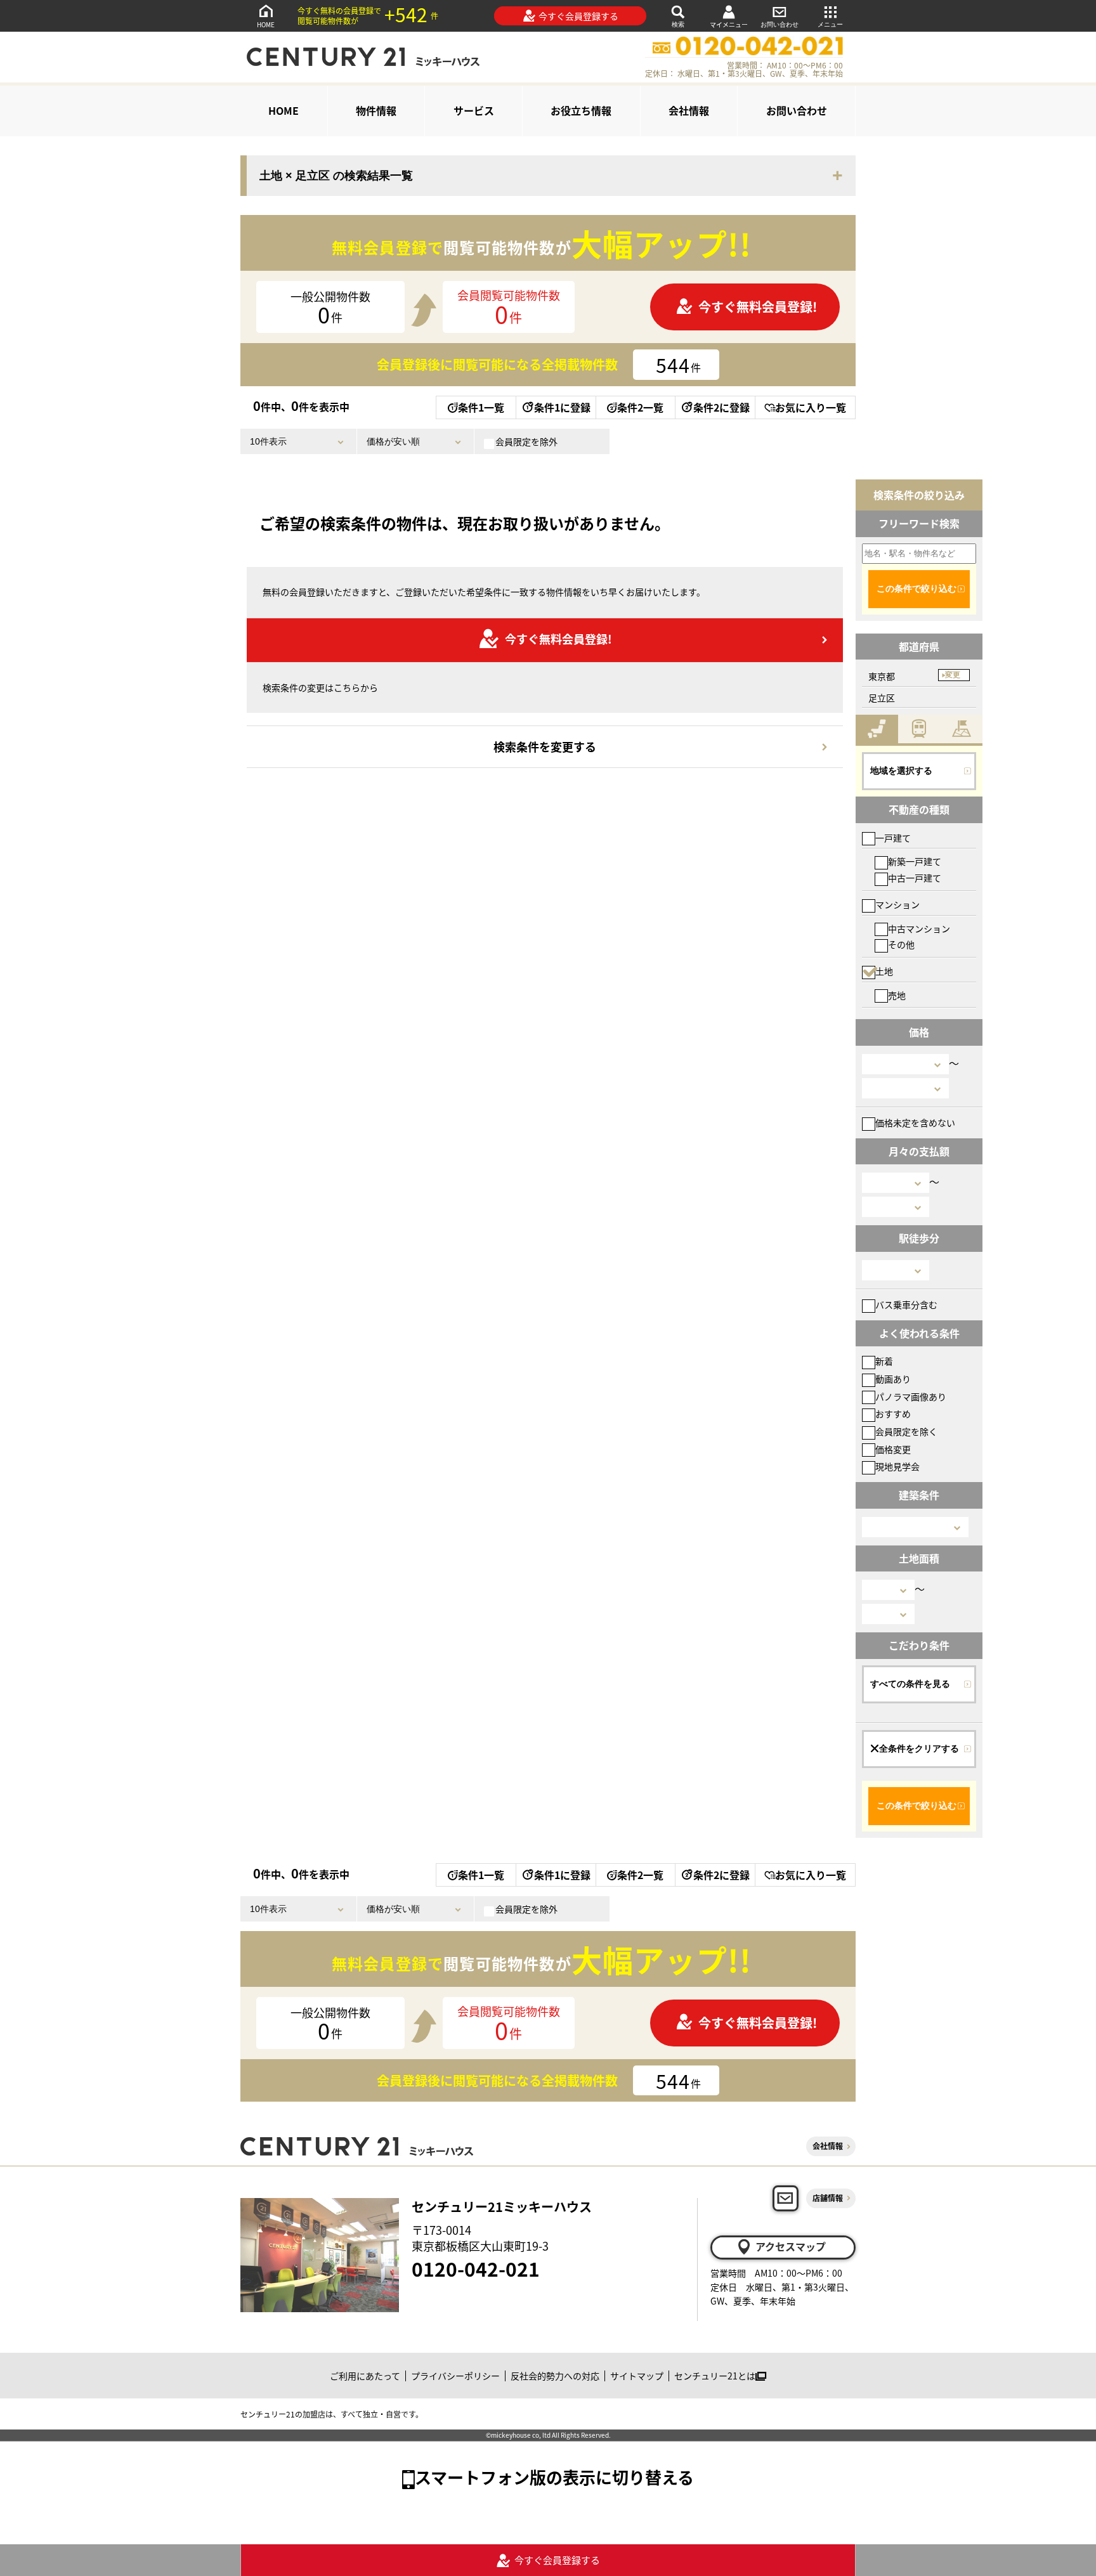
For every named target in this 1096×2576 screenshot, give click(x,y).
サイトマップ (637, 2376)
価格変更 (893, 1449)
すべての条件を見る (910, 1684)
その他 (901, 944)
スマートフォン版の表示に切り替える (554, 2477)
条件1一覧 (481, 407)
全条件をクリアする (919, 1748)
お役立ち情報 (581, 110)
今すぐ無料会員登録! (758, 307)
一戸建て (893, 838)
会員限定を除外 (526, 441)
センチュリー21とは (715, 2376)
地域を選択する (901, 771)
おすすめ (893, 1414)
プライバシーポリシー (455, 2376)
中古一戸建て (915, 878)
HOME (266, 24)
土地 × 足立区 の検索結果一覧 (336, 176)
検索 (678, 24)
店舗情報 (828, 2198)
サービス (474, 110)
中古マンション (919, 928)
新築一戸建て (915, 861)
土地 (884, 971)
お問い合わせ (780, 24)
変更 (953, 675)
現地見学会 (897, 1466)
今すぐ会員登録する (578, 16)
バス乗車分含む (906, 1304)
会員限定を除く (906, 1431)
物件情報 (376, 110)
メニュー (830, 24)
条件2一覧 (640, 407)
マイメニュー (729, 24)
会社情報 (689, 110)
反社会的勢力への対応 (555, 2376)
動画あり (893, 1379)
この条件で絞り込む (917, 589)
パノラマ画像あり (911, 1396)
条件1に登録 (562, 407)
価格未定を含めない (915, 1122)
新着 (884, 1361)
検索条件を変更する (545, 746)
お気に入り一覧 (811, 407)
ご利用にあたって (365, 2376)
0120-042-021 (476, 2268)
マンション (897, 904)
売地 (897, 995)
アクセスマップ (791, 2246)
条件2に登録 (721, 407)
